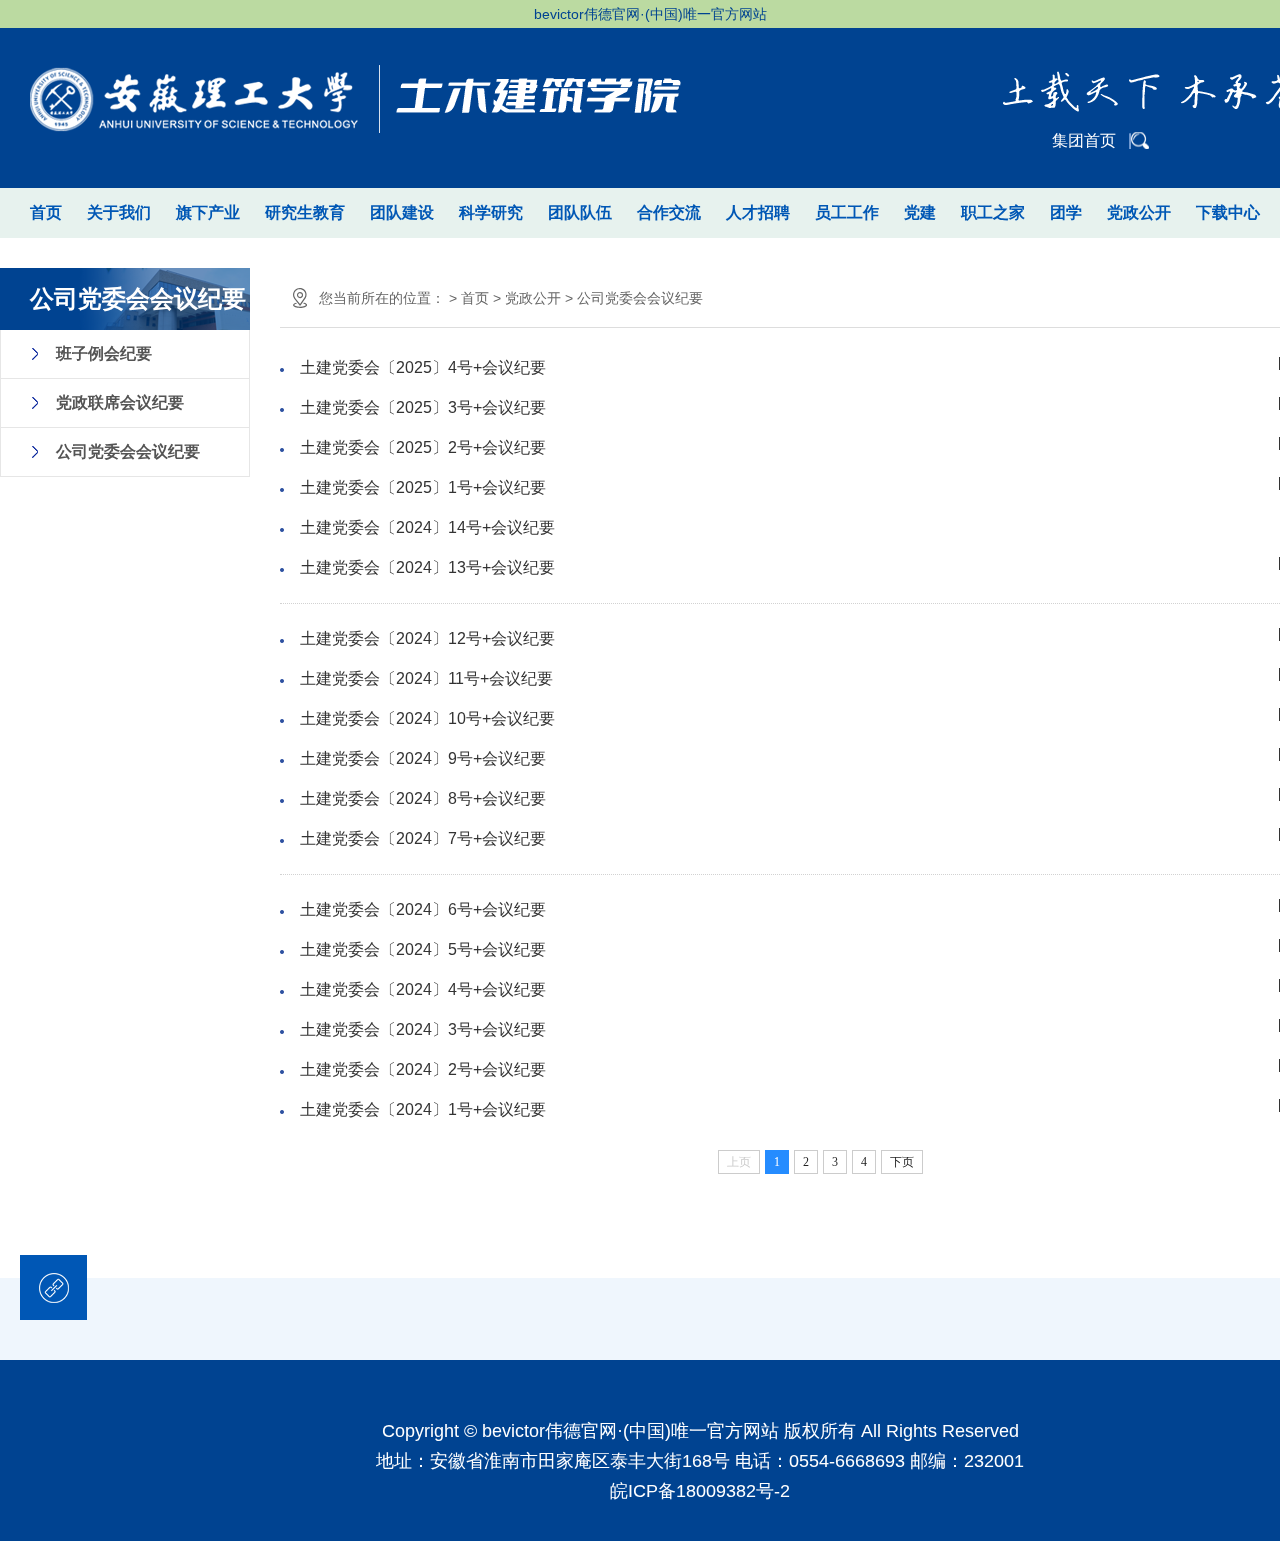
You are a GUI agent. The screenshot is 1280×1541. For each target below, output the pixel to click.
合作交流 (669, 212)
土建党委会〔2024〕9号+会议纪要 (423, 758)
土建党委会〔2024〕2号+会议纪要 (423, 1069)
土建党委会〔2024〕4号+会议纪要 (423, 989)
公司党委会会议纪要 (128, 451)
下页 (902, 1162)
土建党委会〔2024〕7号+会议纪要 (423, 838)
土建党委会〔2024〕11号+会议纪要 (426, 678)
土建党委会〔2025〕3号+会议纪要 (423, 407)
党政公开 (1139, 212)
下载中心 (1228, 212)
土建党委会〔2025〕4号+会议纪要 (423, 367)
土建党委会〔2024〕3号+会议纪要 (423, 1029)
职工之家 (993, 212)
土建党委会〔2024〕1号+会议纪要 (423, 1109)
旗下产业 (208, 212)
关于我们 (119, 212)
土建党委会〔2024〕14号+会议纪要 (427, 527)
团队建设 (402, 212)
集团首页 (1084, 140)
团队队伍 (580, 212)
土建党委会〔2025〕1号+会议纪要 (423, 487)
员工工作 (847, 212)
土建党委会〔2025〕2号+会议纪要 (423, 447)
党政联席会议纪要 (120, 402)
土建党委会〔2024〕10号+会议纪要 (427, 718)
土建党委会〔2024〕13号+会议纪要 (427, 567)
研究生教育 (305, 212)
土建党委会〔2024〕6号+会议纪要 (423, 909)
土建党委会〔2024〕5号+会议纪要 (423, 949)
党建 (920, 212)
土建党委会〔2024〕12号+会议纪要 (427, 638)
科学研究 (491, 212)
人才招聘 (758, 212)
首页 (46, 212)
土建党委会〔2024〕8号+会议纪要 (423, 798)
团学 (1066, 212)
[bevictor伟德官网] (350, 85)
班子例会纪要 (104, 353)
